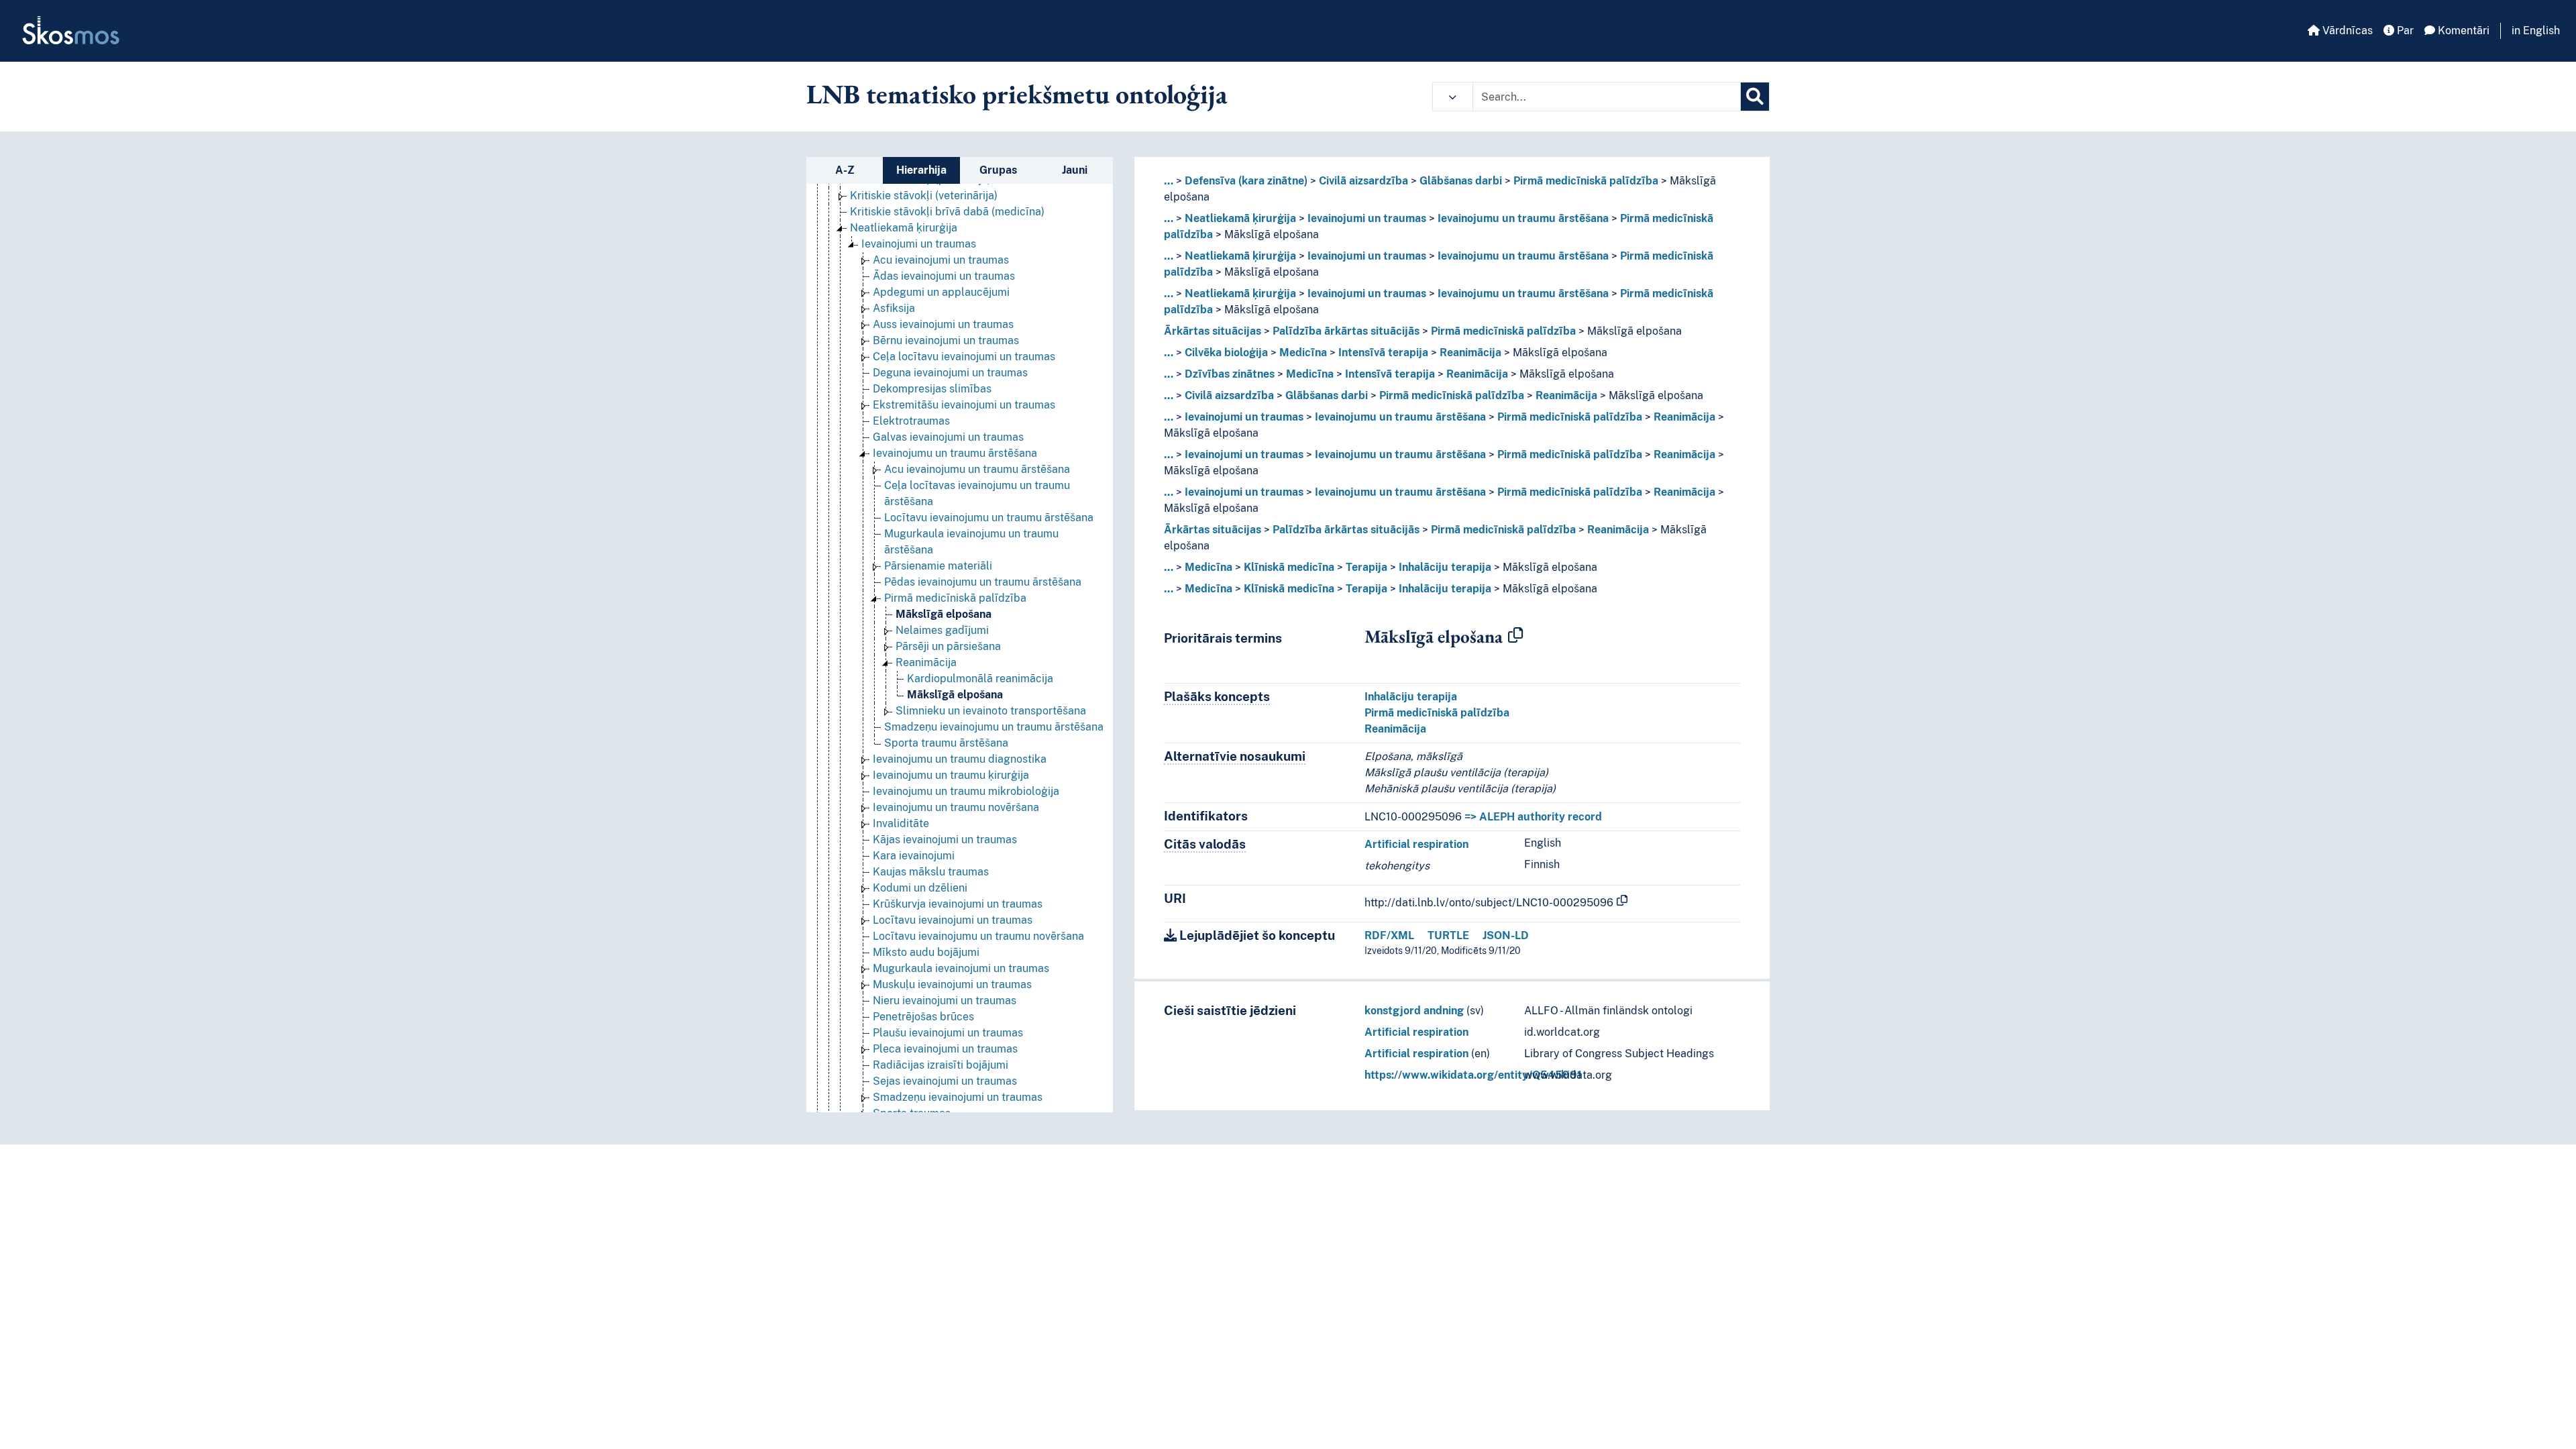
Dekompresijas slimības (932, 389)
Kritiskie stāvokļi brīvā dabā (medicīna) (947, 212)
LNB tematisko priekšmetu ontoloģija (1017, 94)
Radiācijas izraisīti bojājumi (941, 1065)
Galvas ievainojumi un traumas (948, 437)
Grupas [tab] (998, 170)
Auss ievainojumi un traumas (943, 324)
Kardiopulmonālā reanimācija (980, 679)
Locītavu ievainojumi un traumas (953, 920)
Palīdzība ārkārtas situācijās (1346, 331)
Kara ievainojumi (914, 856)
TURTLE (1448, 935)
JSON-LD (1506, 935)
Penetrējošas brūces (923, 1017)
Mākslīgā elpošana (944, 614)
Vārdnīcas (2346, 31)
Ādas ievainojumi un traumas (944, 276)
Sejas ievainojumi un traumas (945, 1081)
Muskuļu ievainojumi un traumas (952, 984)
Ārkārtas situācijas (1213, 331)
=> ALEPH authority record (1533, 817)
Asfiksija (894, 308)
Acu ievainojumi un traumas (941, 260)
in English (2536, 31)
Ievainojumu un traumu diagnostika (960, 759)
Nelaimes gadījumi (942, 630)
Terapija (1366, 567)
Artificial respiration (1416, 844)
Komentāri (2462, 31)
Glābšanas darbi (1461, 181)
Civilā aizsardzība (1363, 181)
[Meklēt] (1755, 97)
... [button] (1169, 181)
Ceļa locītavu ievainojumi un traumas (964, 357)
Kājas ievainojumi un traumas (945, 840)
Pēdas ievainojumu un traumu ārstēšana (983, 582)
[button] (1453, 97)
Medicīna (1303, 353)
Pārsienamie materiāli (938, 566)
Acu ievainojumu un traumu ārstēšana (977, 469)
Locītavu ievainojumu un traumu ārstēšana (989, 518)
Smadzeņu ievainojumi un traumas (958, 1097)
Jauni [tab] (1075, 170)
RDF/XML (1389, 935)
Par (2404, 31)
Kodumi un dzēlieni (920, 888)
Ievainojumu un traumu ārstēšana (955, 453)
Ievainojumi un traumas (919, 244)
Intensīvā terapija (1383, 353)
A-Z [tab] (845, 170)
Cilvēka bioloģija (1226, 353)
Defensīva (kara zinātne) (1246, 181)
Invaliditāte (901, 823)
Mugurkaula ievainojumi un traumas (961, 968)
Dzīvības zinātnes (1230, 374)
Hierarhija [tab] (921, 170)
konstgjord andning (1414, 1011)
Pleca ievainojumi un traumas (945, 1049)
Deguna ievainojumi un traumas (950, 373)
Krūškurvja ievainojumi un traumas (958, 904)
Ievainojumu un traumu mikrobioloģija (966, 791)
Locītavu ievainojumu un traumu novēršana (978, 936)
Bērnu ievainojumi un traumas (946, 340)
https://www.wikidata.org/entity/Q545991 (1473, 1075)
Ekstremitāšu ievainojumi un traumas (964, 405)
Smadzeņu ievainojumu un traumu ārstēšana (994, 727)
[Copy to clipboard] (1515, 636)
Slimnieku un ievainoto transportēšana (991, 711)
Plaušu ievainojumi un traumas (948, 1033)
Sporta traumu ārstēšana (946, 743)
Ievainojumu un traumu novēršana (956, 807)
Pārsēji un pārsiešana (948, 646)
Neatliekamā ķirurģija (904, 228)
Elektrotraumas (911, 421)
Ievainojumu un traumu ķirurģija (951, 775)
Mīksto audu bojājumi (926, 952)
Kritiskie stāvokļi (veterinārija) (924, 196)
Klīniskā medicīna (1289, 567)
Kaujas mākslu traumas (931, 872)
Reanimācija (926, 662)
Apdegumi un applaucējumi (941, 292)
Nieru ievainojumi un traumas (945, 1001)
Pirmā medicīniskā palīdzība (955, 598)
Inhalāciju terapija (1445, 567)
